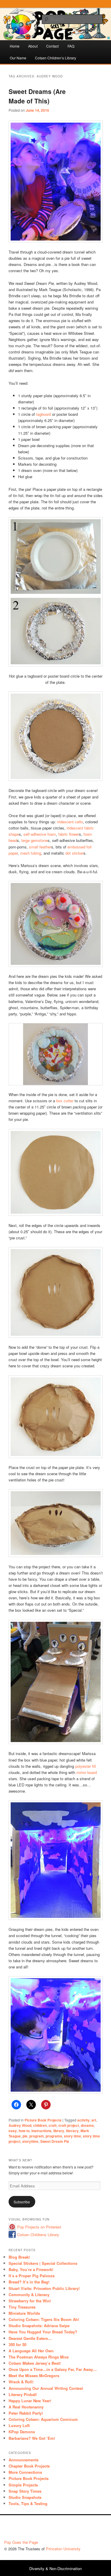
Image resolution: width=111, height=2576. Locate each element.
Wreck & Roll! (21, 2382)
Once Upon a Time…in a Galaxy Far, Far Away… (53, 2369)
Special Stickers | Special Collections (43, 2263)
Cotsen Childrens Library (38, 2235)
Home (15, 46)
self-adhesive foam (40, 834)
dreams (87, 2125)
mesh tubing (31, 853)
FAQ (71, 46)
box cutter (65, 1101)
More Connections (25, 2472)
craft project (69, 2125)
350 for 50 (17, 2344)
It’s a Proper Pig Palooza (32, 2276)
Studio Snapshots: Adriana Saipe (39, 2326)
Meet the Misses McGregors (34, 2375)
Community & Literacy (29, 2295)
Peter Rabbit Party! (26, 2413)
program (37, 2136)
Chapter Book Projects (29, 2466)
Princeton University (85, 2529)
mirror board (87, 1772)
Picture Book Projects (43, 2120)
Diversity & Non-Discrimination (55, 2568)
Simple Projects (23, 2485)
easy (13, 2131)
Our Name (18, 58)
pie (25, 2136)
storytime (30, 2141)
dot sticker (74, 853)
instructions (41, 2131)
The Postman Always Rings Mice (39, 2357)
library (59, 2131)
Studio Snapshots (25, 2497)
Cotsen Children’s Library (55, 58)
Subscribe (22, 2202)
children (40, 2125)
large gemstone (34, 840)
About (33, 46)
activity (83, 2120)
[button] (42, 1069)
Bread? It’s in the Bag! (29, 2282)
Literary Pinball (23, 2394)
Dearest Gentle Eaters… (30, 2338)
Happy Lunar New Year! (30, 2401)
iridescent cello (70, 822)
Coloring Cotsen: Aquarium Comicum (43, 2419)
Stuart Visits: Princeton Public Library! (44, 2288)
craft (53, 2125)
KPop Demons (22, 2432)
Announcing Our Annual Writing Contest (46, 2388)
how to (24, 2131)
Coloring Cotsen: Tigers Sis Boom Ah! (44, 2319)
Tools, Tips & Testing (28, 2503)
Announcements (24, 2460)
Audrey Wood (20, 2125)
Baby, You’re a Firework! (31, 2269)
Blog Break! (19, 2257)
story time (73, 2136)
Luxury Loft (19, 2425)
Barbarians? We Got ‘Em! (32, 2438)
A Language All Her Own (31, 2351)
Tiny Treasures (22, 2307)
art (94, 2120)
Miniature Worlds (24, 2313)
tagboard (44, 414)
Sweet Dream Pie (55, 2141)
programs (54, 2136)
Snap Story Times (25, 2491)
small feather (40, 847)
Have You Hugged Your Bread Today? (43, 2332)
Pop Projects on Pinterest (39, 2227)
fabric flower (69, 834)
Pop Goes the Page (21, 2542)
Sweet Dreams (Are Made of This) (37, 96)
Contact (52, 46)
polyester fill (86, 1766)
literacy (72, 2131)
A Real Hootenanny (26, 2407)
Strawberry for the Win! (30, 2301)
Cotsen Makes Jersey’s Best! (35, 2363)
